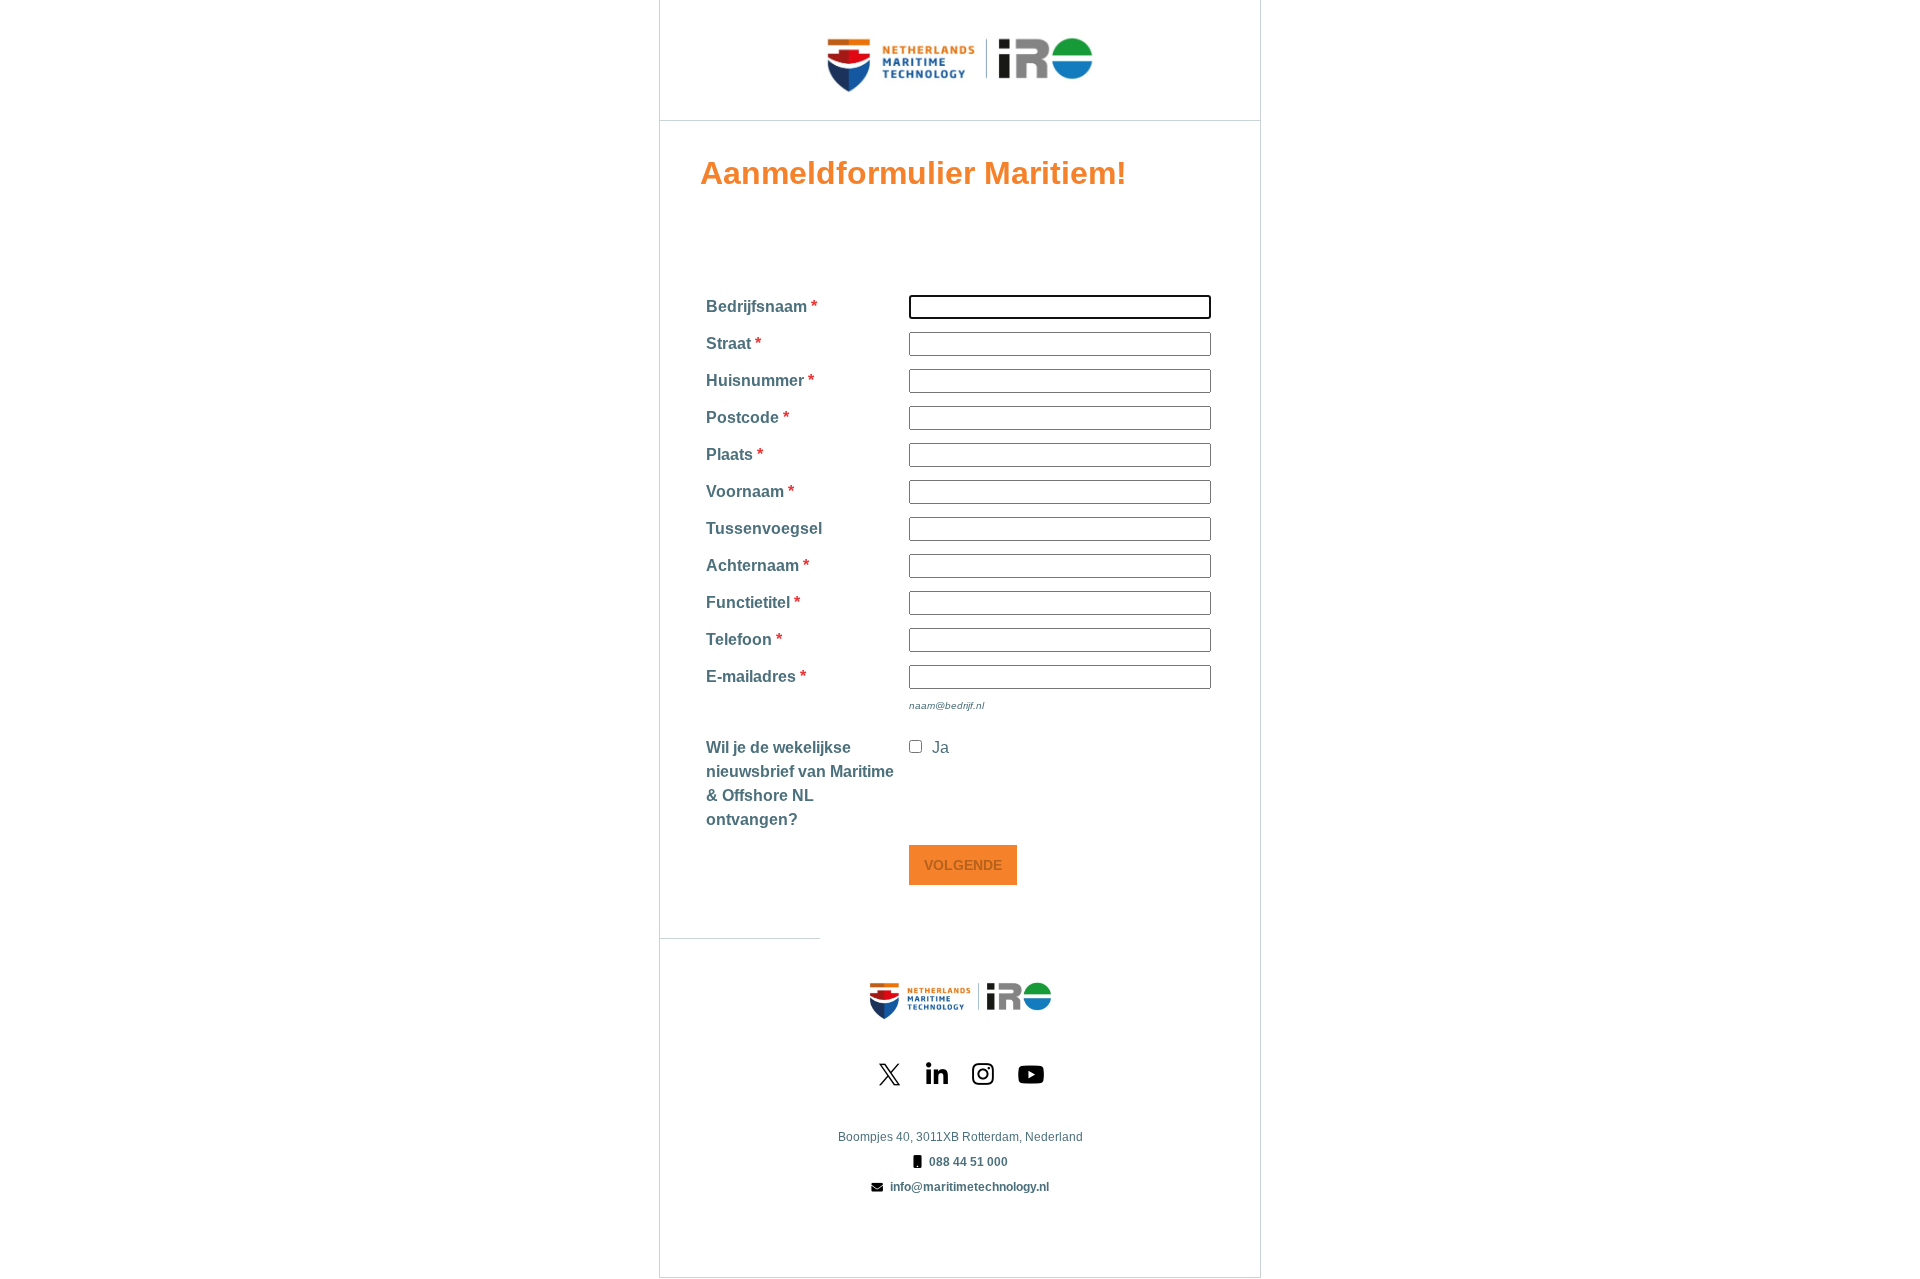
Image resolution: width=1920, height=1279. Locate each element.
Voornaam (745, 491)
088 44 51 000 (968, 1162)
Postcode (742, 417)
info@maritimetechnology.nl (969, 1187)
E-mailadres (751, 676)
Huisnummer (755, 380)
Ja (940, 747)
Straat (728, 343)
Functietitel (748, 602)
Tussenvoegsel (764, 528)
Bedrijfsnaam (756, 306)
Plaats (729, 454)
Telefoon (739, 639)
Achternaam (752, 565)
